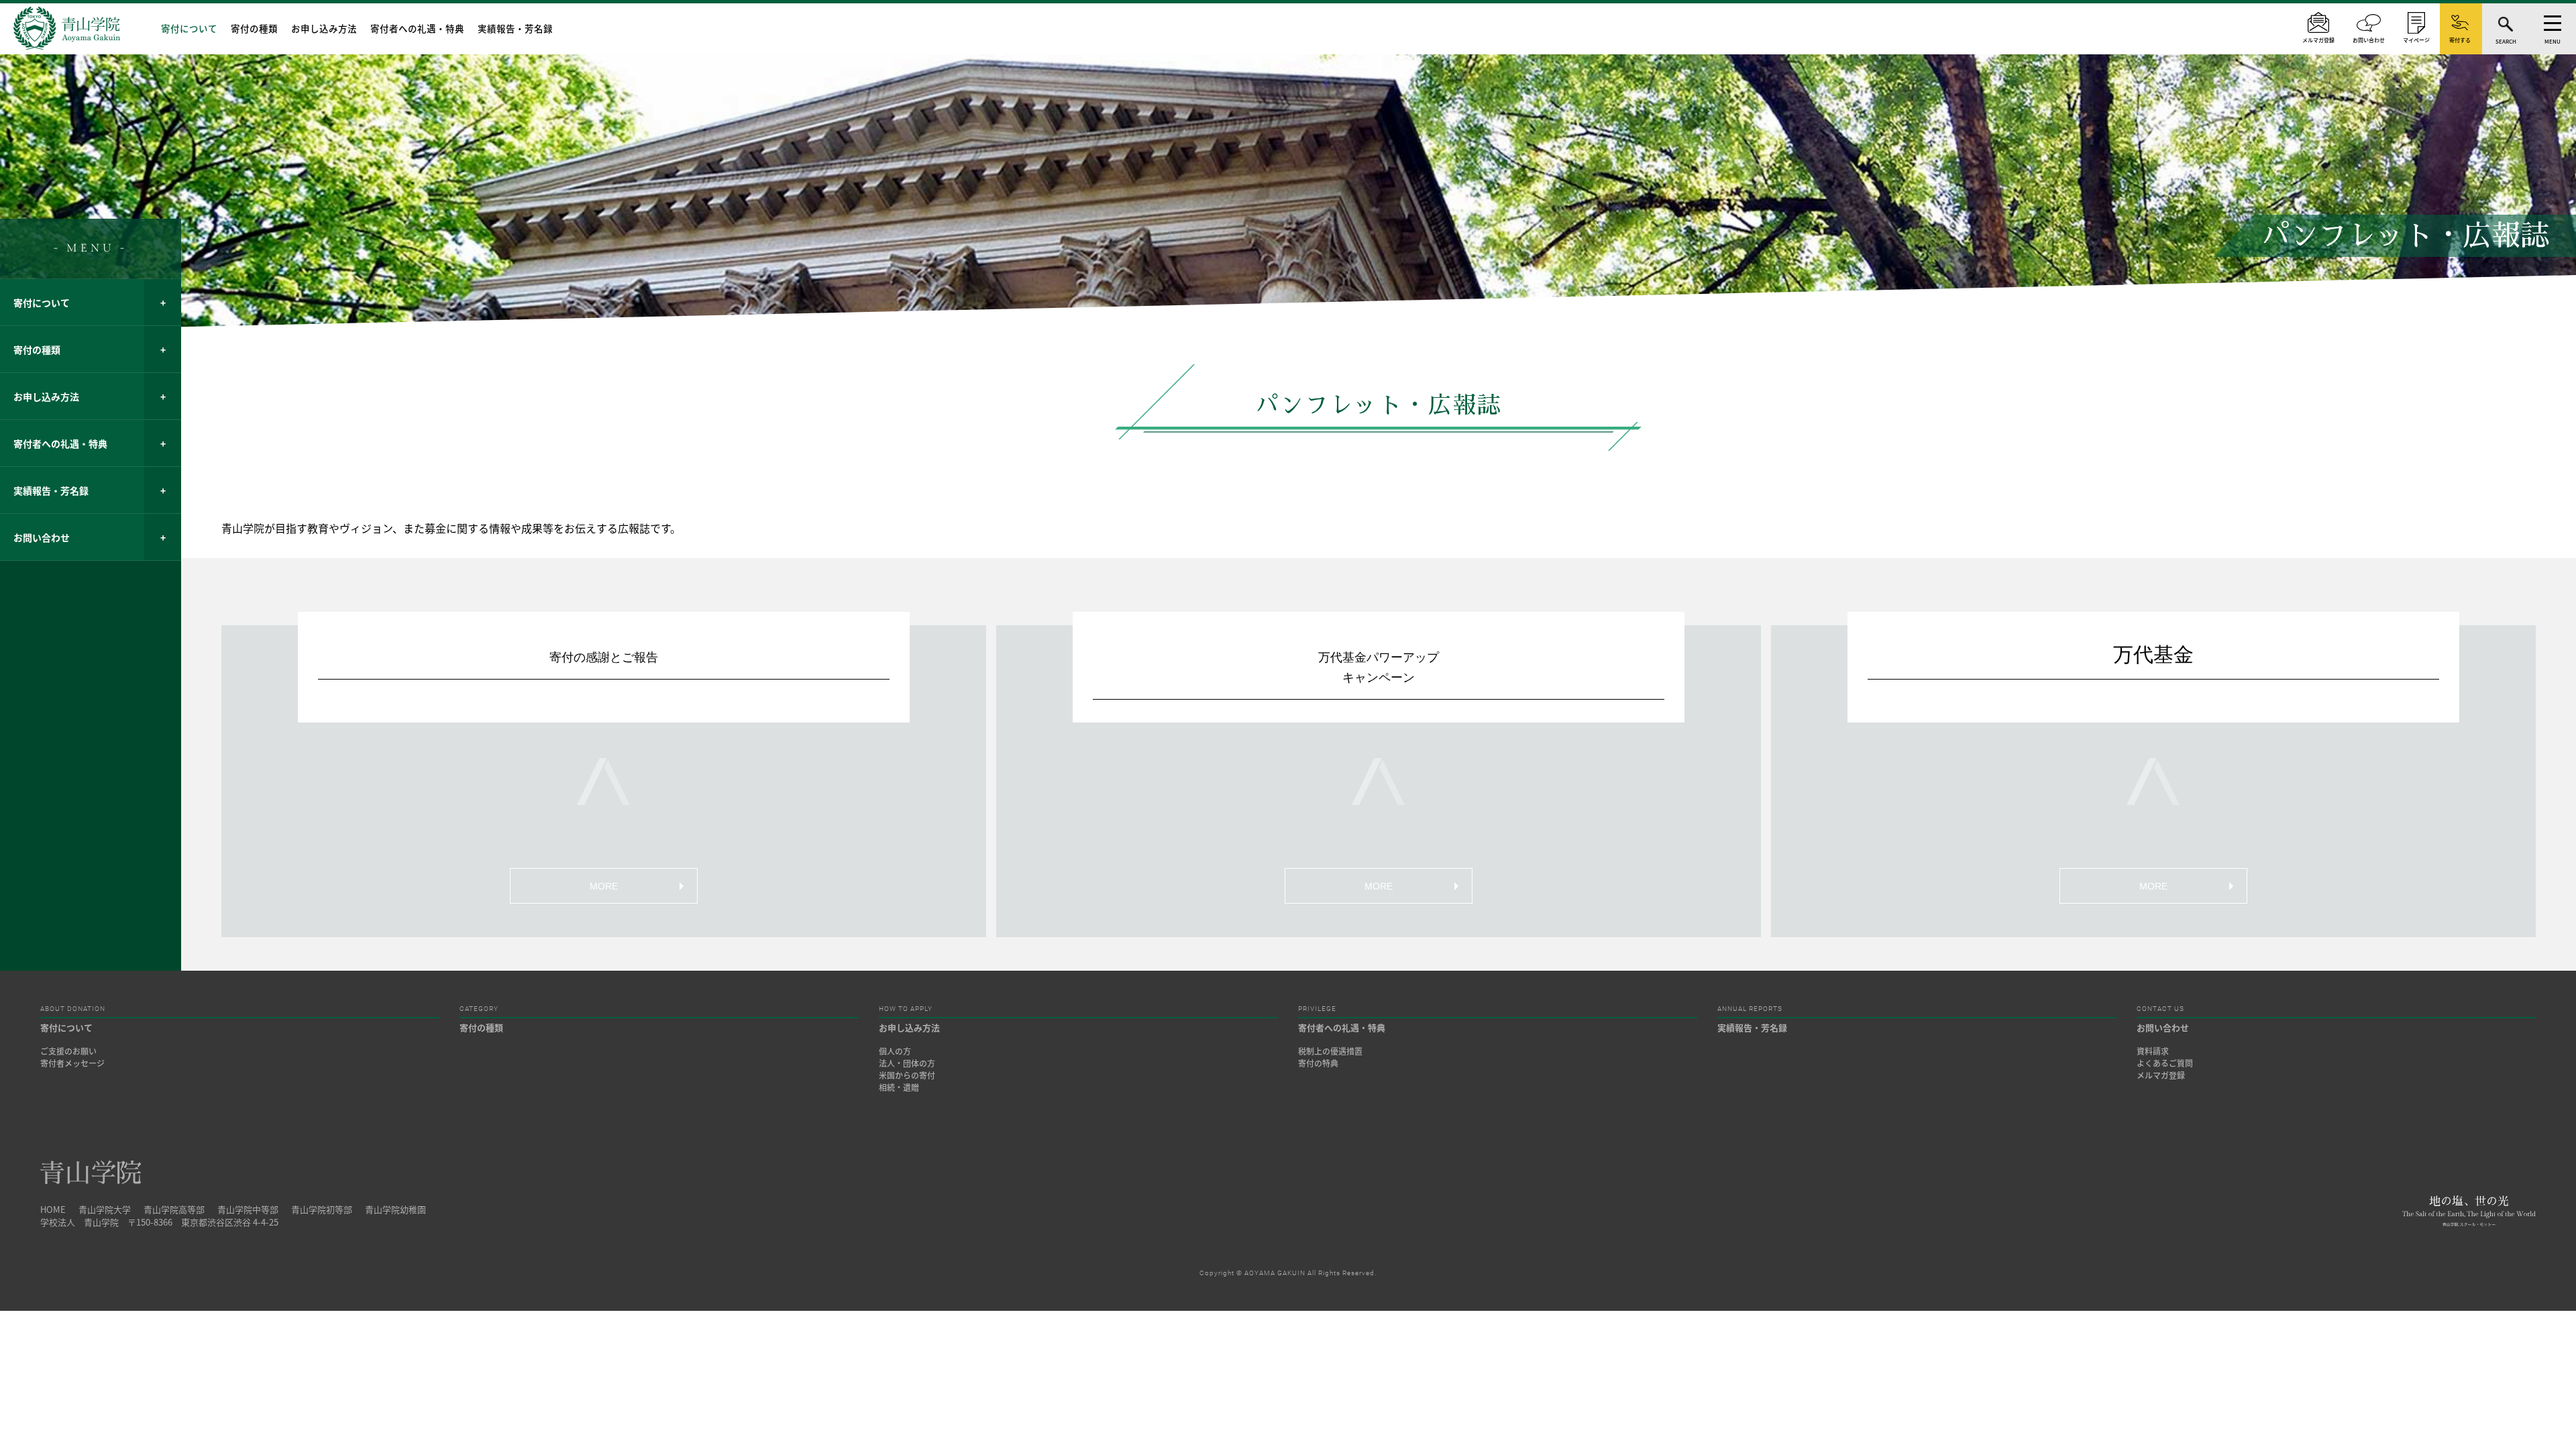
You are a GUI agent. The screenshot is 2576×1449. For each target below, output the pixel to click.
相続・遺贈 (899, 1087)
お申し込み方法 (324, 28)
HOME (53, 1209)
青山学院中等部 (248, 1209)
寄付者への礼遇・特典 (417, 28)
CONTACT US (2160, 1009)
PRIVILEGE (1317, 1009)
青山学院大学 (105, 1209)
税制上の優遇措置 (1330, 1051)
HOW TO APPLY (906, 1009)
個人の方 (895, 1051)
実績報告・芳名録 (515, 28)
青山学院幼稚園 (395, 1209)
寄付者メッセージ (72, 1063)
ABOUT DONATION (73, 1009)
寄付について (189, 28)
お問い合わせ (42, 537)
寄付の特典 (1318, 1063)
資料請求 (2153, 1051)
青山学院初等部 (322, 1209)
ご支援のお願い (68, 1051)
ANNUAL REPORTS (1750, 1009)
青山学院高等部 (174, 1209)
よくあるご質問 (2165, 1063)
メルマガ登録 (2161, 1075)
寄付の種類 (254, 28)
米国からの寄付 (907, 1075)
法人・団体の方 (907, 1063)
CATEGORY (479, 1009)
